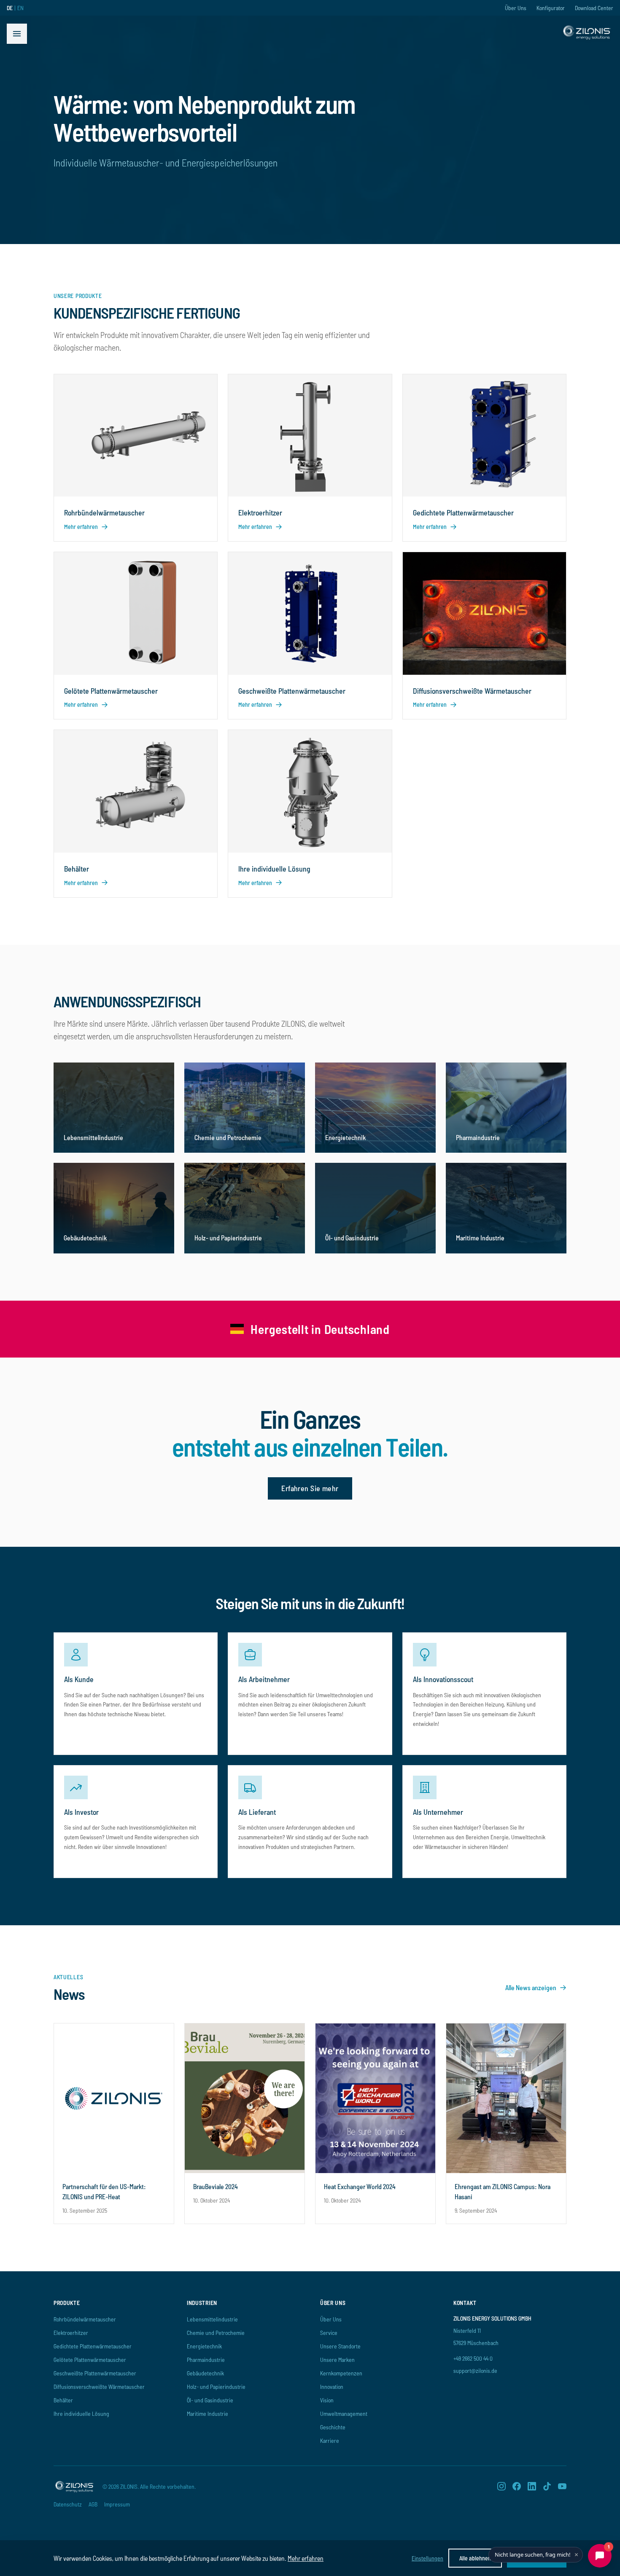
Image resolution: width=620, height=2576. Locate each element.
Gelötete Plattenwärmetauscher (90, 2360)
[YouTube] (562, 2486)
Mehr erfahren (306, 2558)
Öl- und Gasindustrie (210, 2400)
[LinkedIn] (532, 2486)
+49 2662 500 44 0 (473, 2358)
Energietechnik (204, 2346)
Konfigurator (551, 8)
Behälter (63, 2400)
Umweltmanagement (344, 2414)
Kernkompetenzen (341, 2373)
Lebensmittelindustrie (212, 2319)
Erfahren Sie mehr (310, 1488)
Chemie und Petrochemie (216, 2333)
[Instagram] (501, 2486)
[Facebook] (517, 2486)
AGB (93, 2504)
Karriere (330, 2440)
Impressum (117, 2504)
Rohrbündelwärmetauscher (85, 2319)
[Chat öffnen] (600, 2556)
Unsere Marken (337, 2360)
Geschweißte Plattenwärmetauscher (95, 2373)
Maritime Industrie (208, 2414)
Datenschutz (68, 2504)
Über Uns (516, 8)
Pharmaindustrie (206, 2360)
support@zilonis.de (475, 2371)
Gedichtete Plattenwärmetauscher (93, 2346)
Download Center (594, 8)
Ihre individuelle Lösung (81, 2414)
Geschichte (333, 2427)
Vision (327, 2400)
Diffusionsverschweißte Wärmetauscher (99, 2387)
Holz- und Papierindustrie (216, 2387)
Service (329, 2333)
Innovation (332, 2387)
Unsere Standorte (340, 2346)
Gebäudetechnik (205, 2373)
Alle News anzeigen (531, 1987)
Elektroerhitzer (71, 2333)
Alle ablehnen (475, 2558)
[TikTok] (547, 2486)
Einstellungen (427, 2558)
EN (20, 8)
